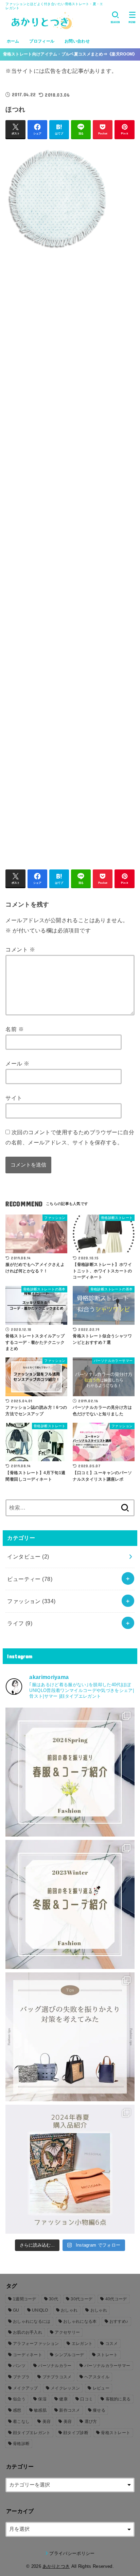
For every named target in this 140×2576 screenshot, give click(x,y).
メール (17, 1063)
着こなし (21, 2422)
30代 (54, 2299)
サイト (14, 1098)
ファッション (31, 1601)
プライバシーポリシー (72, 2553)
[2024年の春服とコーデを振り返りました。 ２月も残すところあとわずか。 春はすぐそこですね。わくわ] (70, 1772)
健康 (63, 2399)
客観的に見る (118, 2399)
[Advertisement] (70, 556)
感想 (17, 2410)
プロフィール (42, 41)
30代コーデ (82, 2299)
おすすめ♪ (119, 2321)
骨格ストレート (116, 2433)
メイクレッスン (65, 2388)
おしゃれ (69, 2310)
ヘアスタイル (97, 2377)
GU (16, 2310)
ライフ (20, 1623)
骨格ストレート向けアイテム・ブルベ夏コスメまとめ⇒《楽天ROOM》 (70, 54)
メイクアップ (25, 2388)
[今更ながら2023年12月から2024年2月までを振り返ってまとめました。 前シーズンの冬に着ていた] (70, 1904)
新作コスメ (70, 2410)
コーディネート (28, 2355)
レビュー (101, 2388)
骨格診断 (21, 2444)
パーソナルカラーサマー (107, 2366)
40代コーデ (116, 2299)
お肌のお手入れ (28, 2332)
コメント (20, 949)
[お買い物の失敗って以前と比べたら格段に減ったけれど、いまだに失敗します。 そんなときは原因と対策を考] (70, 2037)
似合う (19, 2399)
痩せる (99, 2410)
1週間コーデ (25, 2299)
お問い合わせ (77, 41)
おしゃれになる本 (80, 2321)
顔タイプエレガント (32, 2433)
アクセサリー (67, 2332)
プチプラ (21, 2377)
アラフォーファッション (36, 2344)
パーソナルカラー (55, 2366)
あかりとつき (56, 2566)
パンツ (19, 2366)
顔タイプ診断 (76, 2433)
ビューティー (30, 1579)
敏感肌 (40, 2410)
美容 (47, 2422)
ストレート (107, 2355)
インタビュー (28, 1556)
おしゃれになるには (32, 2321)
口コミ (86, 2399)
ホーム (13, 41)
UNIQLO (40, 2310)
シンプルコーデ (69, 2355)
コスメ (112, 2344)
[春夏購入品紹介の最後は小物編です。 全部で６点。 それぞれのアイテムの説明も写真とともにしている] (70, 2169)
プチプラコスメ (57, 2377)
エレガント (82, 2344)
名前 (15, 1029)
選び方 (91, 2422)
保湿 (42, 2399)
